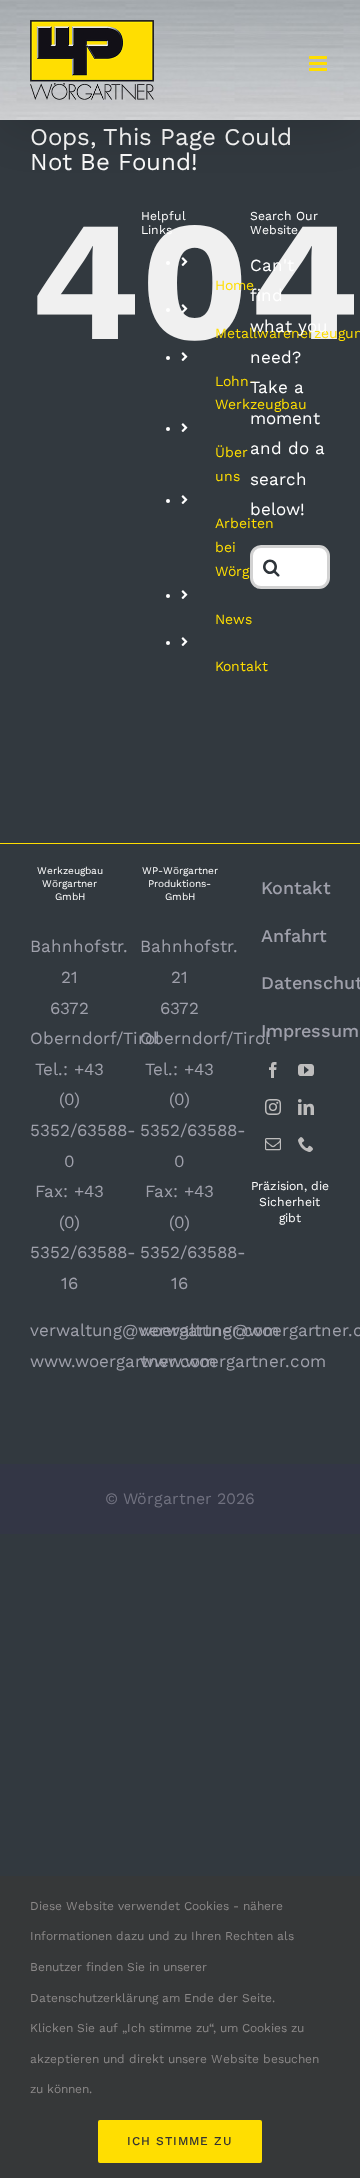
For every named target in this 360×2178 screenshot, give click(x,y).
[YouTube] (306, 1070)
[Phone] (306, 1144)
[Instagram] (273, 1107)
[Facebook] (273, 1070)
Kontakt (241, 666)
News (233, 619)
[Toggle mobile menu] (319, 63)
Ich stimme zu (180, 2141)
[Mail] (273, 1144)
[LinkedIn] (306, 1107)
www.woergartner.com (123, 1361)
